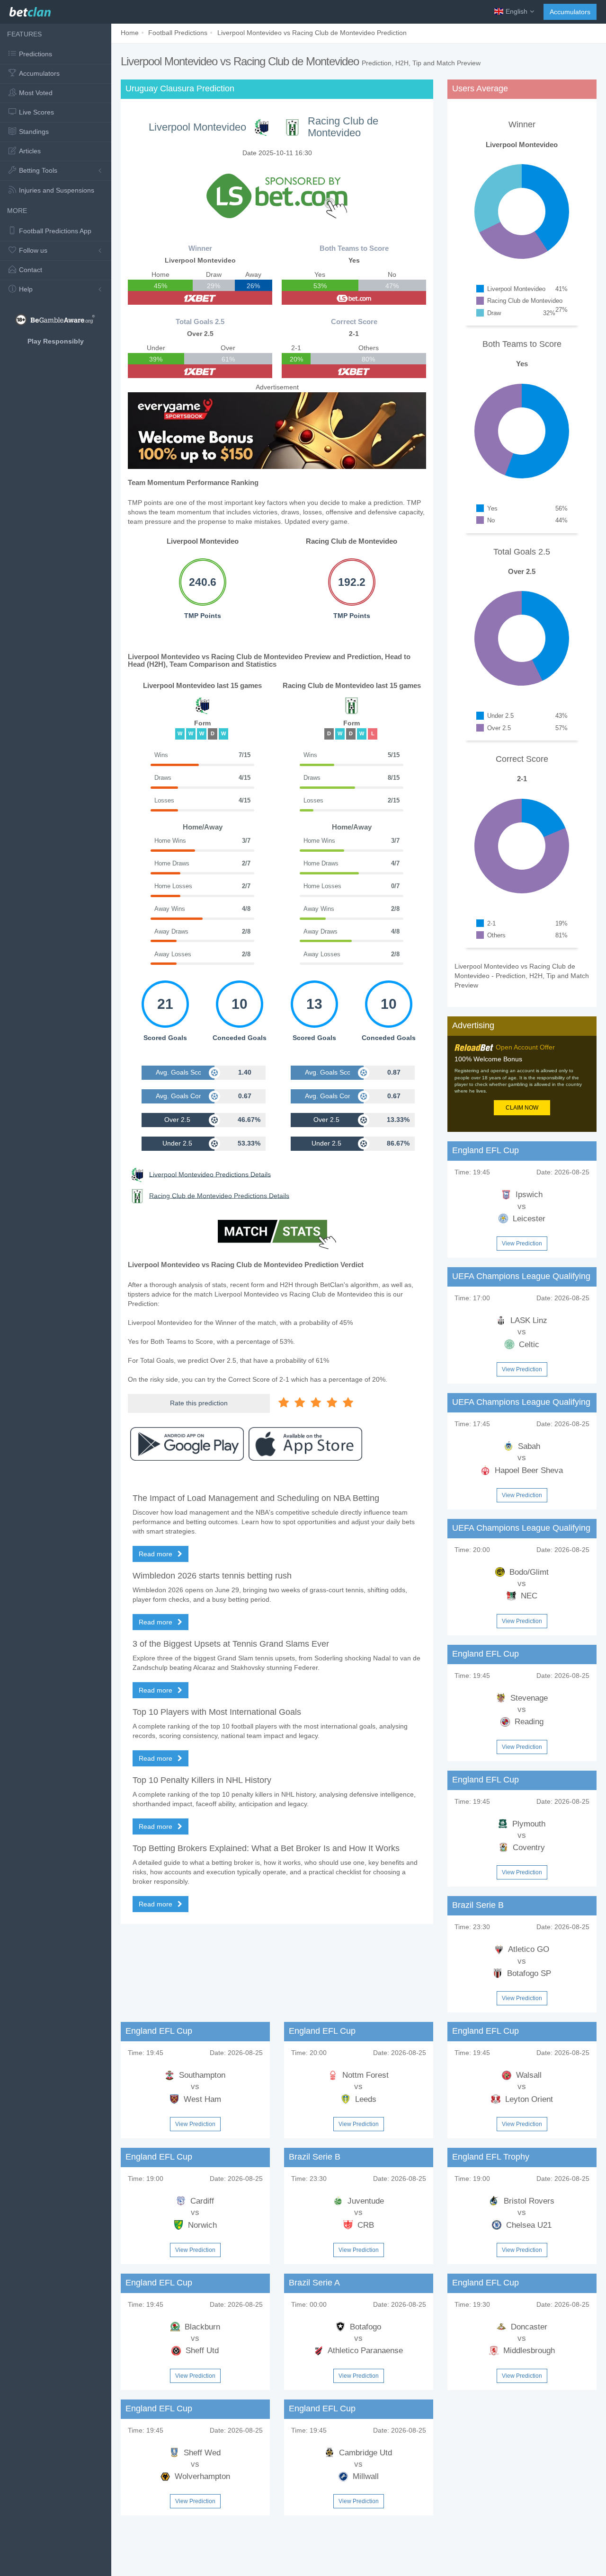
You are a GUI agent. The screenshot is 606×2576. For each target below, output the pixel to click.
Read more (156, 1554)
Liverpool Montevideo (197, 127)
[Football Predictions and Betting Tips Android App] (187, 1444)
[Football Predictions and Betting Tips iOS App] (305, 1444)
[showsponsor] (277, 195)
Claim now (522, 1108)
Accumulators (570, 12)
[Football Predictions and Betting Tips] (30, 9)
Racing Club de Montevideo (343, 127)
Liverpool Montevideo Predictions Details (210, 1174)
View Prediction (522, 1244)
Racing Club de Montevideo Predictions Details (219, 1195)
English (517, 11)
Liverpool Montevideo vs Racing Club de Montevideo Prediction (312, 33)
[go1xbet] (200, 298)
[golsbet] (354, 298)
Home (130, 33)
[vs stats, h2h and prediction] (277, 1235)
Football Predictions (178, 33)
